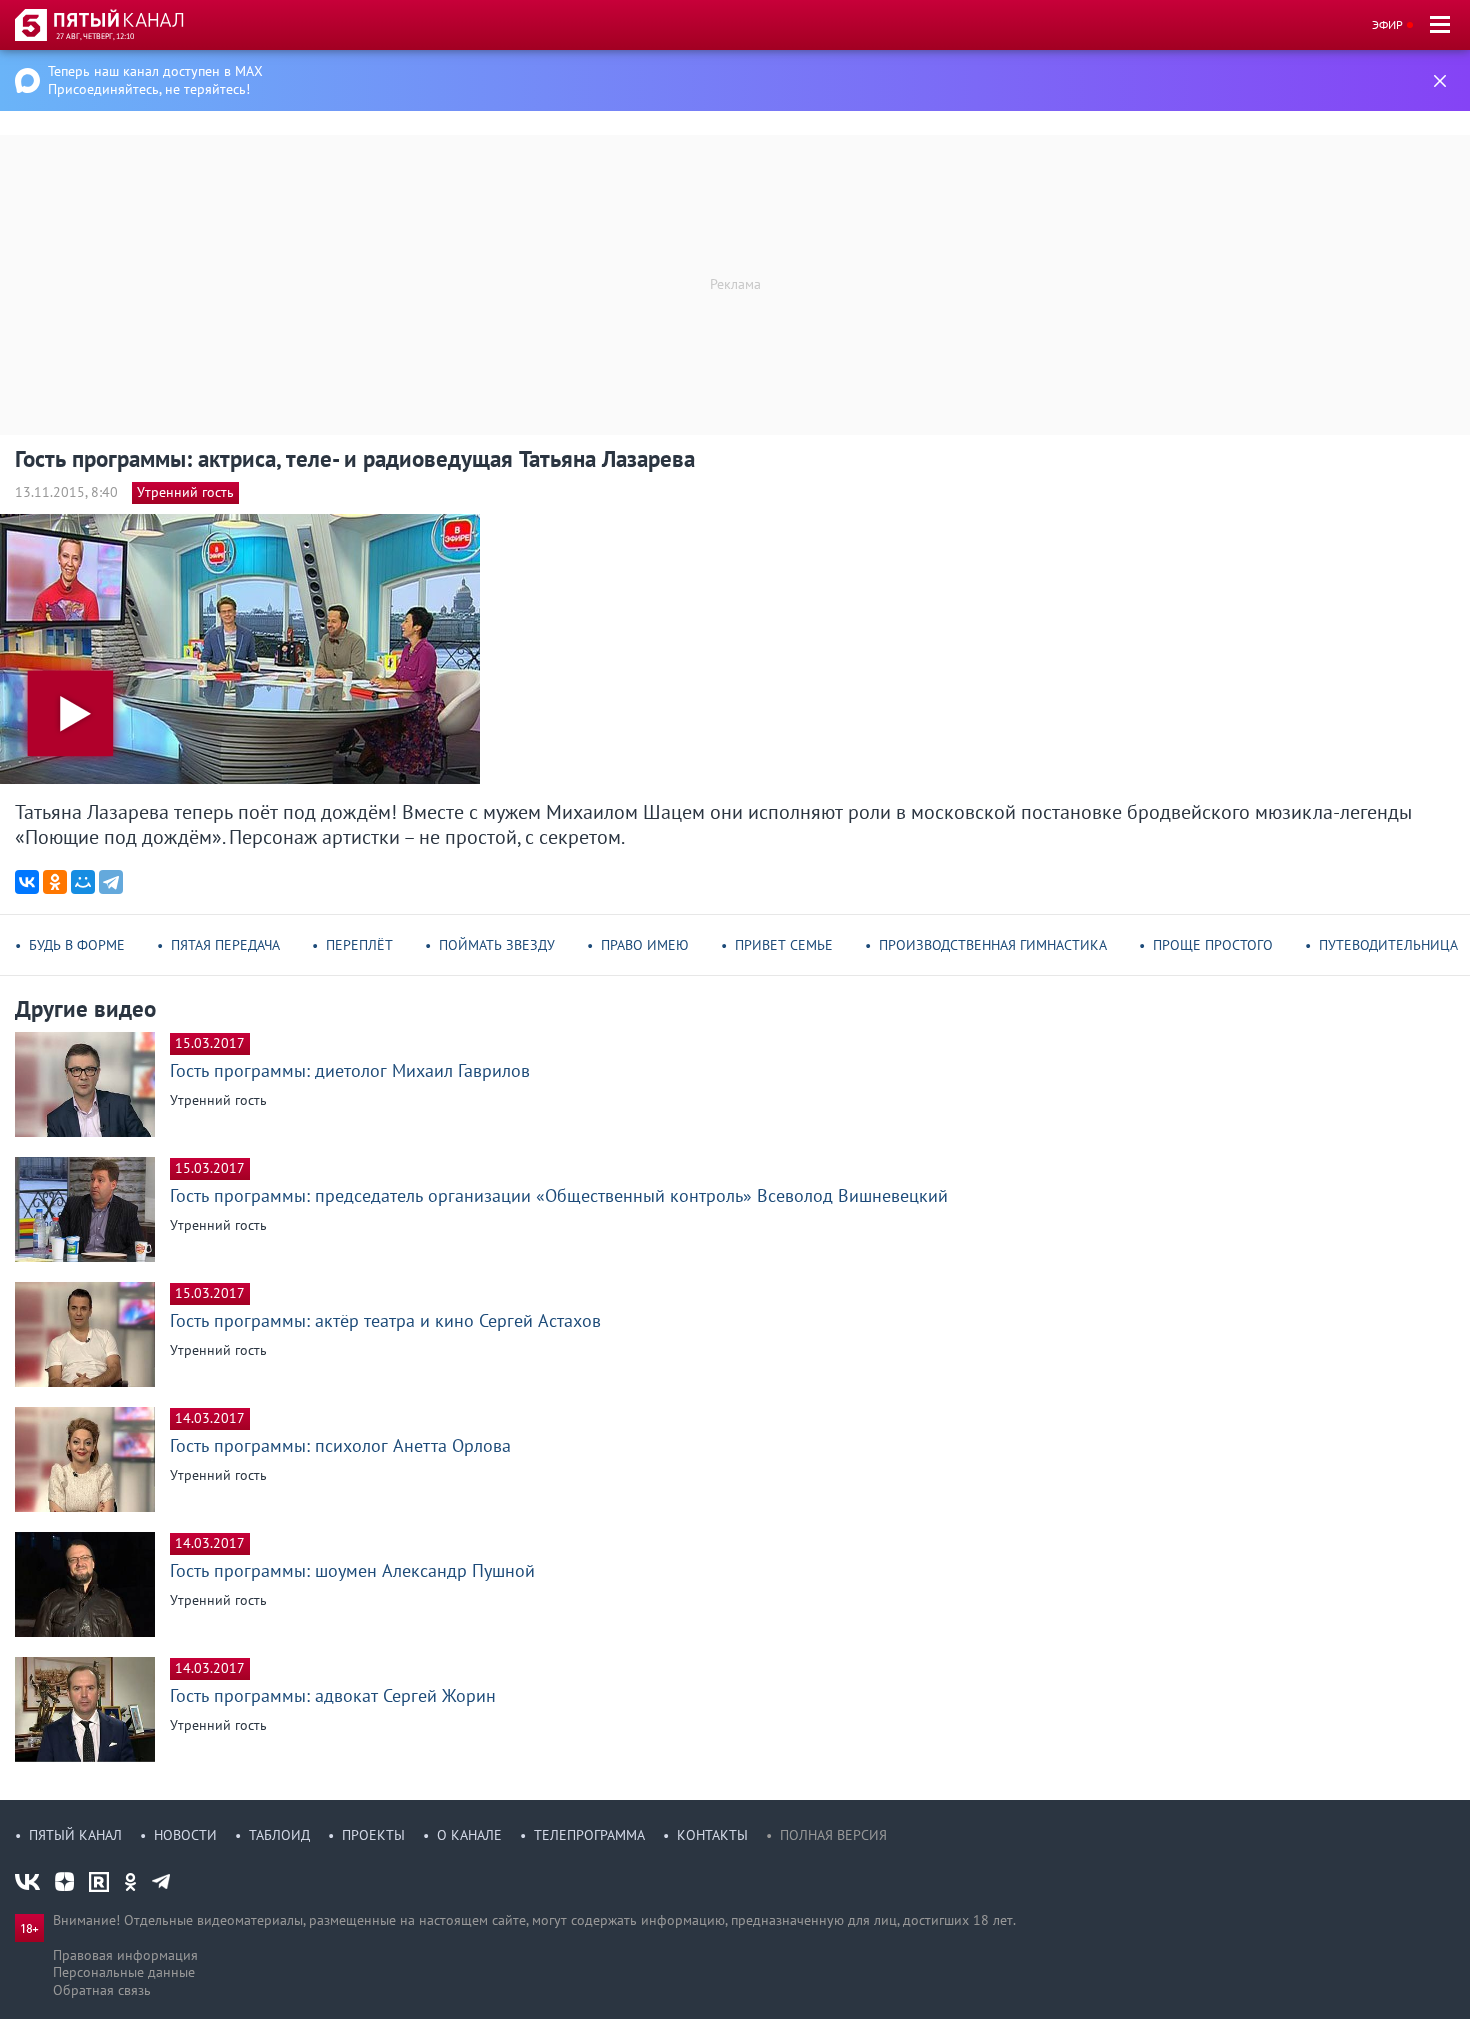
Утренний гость (185, 492)
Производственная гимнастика (993, 945)
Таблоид (279, 1835)
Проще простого (1213, 945)
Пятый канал (75, 1835)
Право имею (645, 945)
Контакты (712, 1835)
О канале (469, 1835)
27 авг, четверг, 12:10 (95, 36)
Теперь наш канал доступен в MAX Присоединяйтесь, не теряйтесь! (155, 80)
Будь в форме (77, 945)
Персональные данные (124, 1972)
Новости (185, 1835)
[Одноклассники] (55, 882)
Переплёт (359, 945)
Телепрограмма (589, 1835)
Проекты (373, 1835)
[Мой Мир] (83, 882)
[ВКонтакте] (27, 882)
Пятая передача (225, 945)
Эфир (1387, 24)
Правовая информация (125, 1955)
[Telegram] (111, 882)
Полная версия (833, 1835)
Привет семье (784, 945)
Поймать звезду (497, 945)
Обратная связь (102, 1990)
